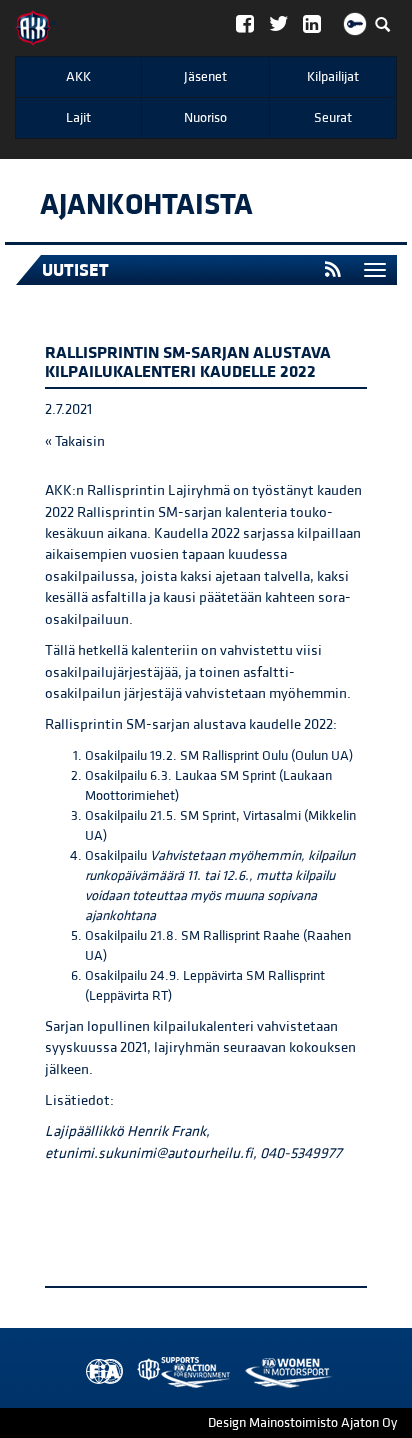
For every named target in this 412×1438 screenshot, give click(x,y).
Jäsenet (205, 77)
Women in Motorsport (179, 1372)
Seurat (333, 118)
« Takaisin (75, 441)
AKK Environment (140, 1372)
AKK (78, 77)
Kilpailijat (333, 77)
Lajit (78, 118)
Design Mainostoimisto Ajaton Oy (302, 1423)
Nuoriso (205, 118)
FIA (100, 1372)
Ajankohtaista (146, 205)
